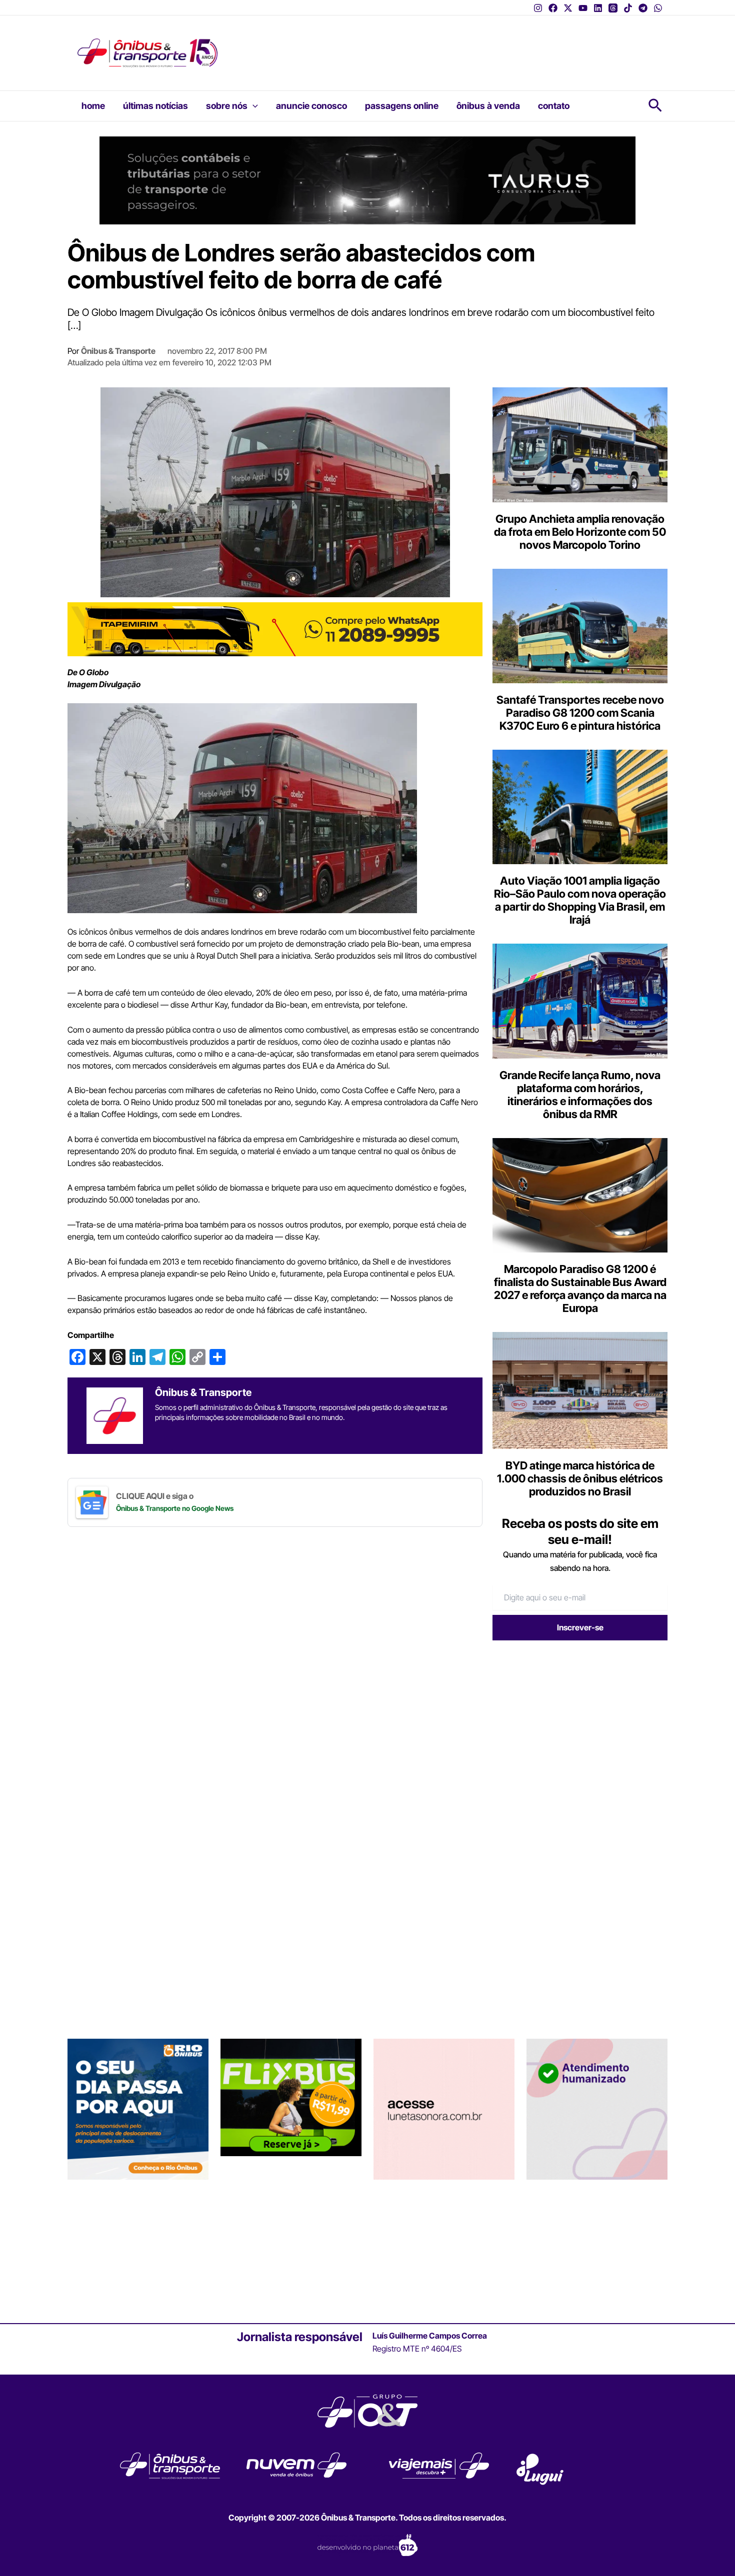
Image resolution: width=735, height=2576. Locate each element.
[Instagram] (538, 8)
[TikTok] (628, 8)
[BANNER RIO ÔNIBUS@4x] (138, 2109)
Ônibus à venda (488, 106)
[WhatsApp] (658, 8)
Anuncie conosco (311, 106)
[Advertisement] (425, 46)
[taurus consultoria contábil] (367, 179)
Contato (554, 106)
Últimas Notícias (155, 106)
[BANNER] (275, 629)
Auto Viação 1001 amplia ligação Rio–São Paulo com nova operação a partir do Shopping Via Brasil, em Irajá (580, 900)
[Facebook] (553, 8)
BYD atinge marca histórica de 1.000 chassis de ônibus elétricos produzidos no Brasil (580, 1478)
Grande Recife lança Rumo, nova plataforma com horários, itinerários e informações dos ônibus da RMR (580, 1095)
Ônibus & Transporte (118, 351)
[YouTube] (583, 8)
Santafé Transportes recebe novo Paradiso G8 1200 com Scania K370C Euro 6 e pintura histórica (580, 713)
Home (93, 106)
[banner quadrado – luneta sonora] (444, 2109)
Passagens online (402, 106)
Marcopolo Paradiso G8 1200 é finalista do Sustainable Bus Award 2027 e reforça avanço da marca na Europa (580, 1288)
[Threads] (613, 8)
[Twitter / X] (568, 8)
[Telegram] (643, 8)
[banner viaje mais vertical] (597, 2109)
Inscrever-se (580, 1627)
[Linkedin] (598, 8)
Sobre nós (227, 106)
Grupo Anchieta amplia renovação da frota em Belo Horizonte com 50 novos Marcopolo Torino (580, 532)
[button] (253, 106)
